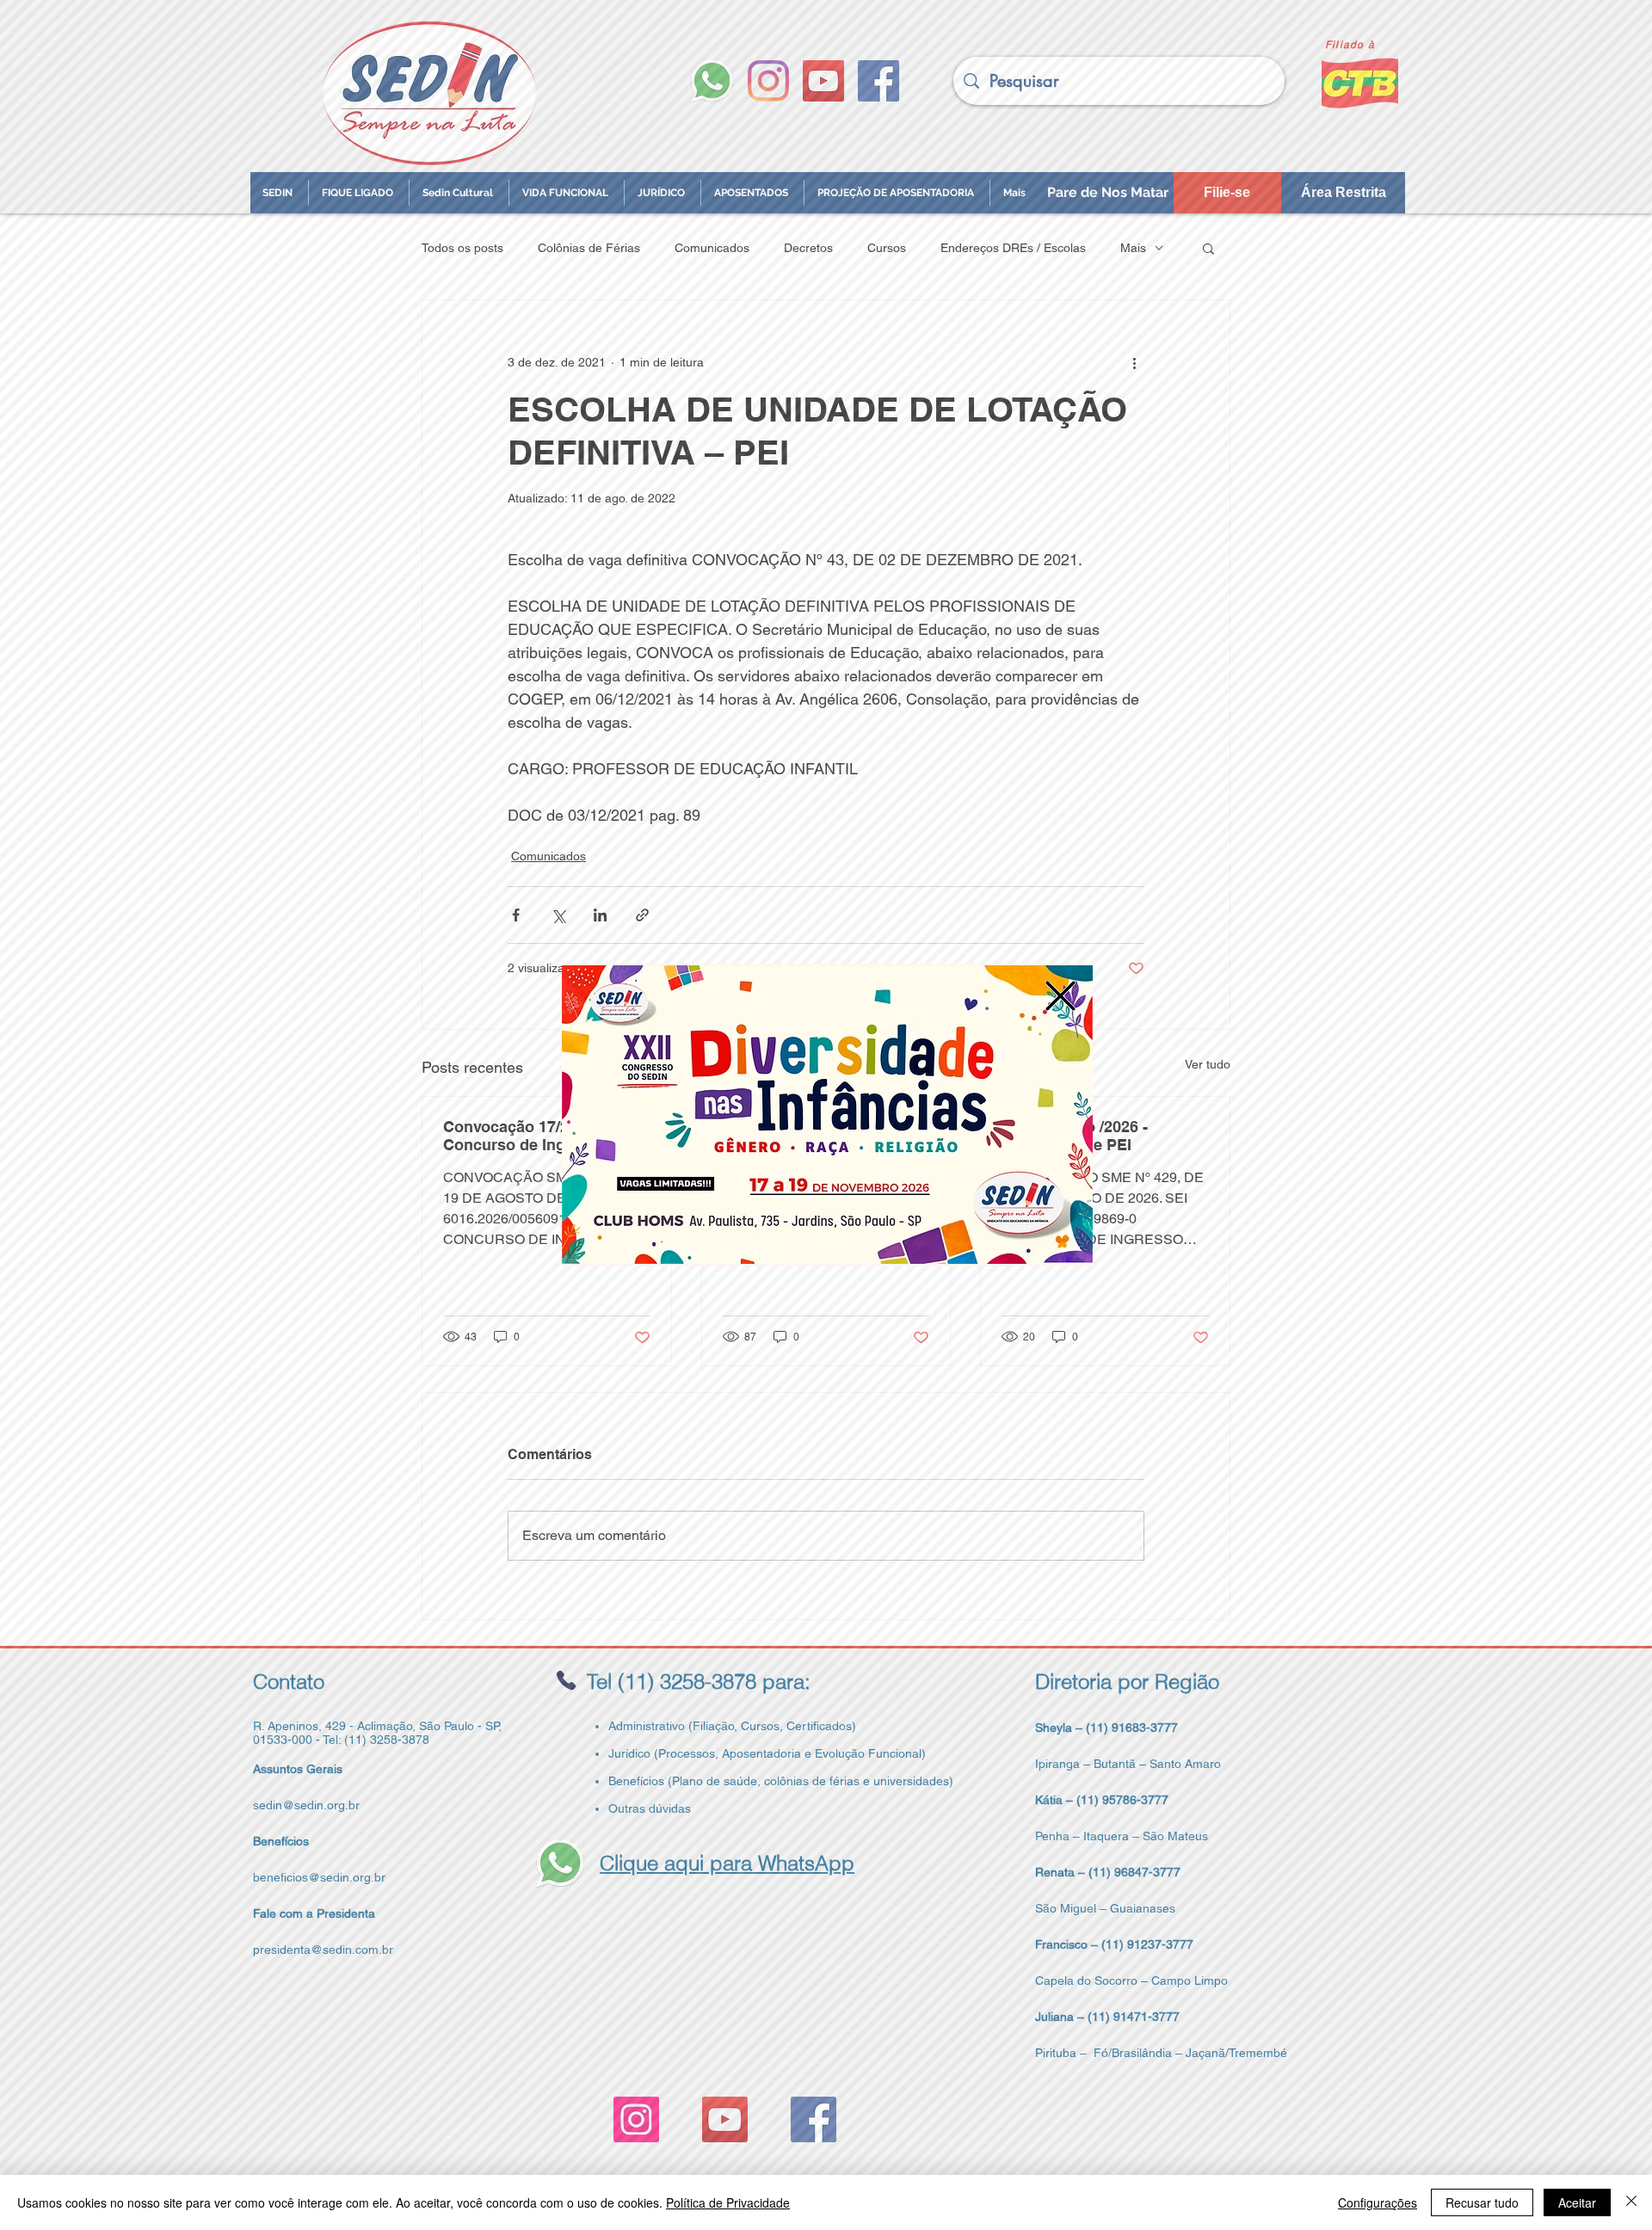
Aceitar (1577, 2202)
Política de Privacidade (728, 2202)
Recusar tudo (1482, 2202)
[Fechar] (1631, 2202)
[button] (1060, 996)
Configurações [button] (1378, 2202)
